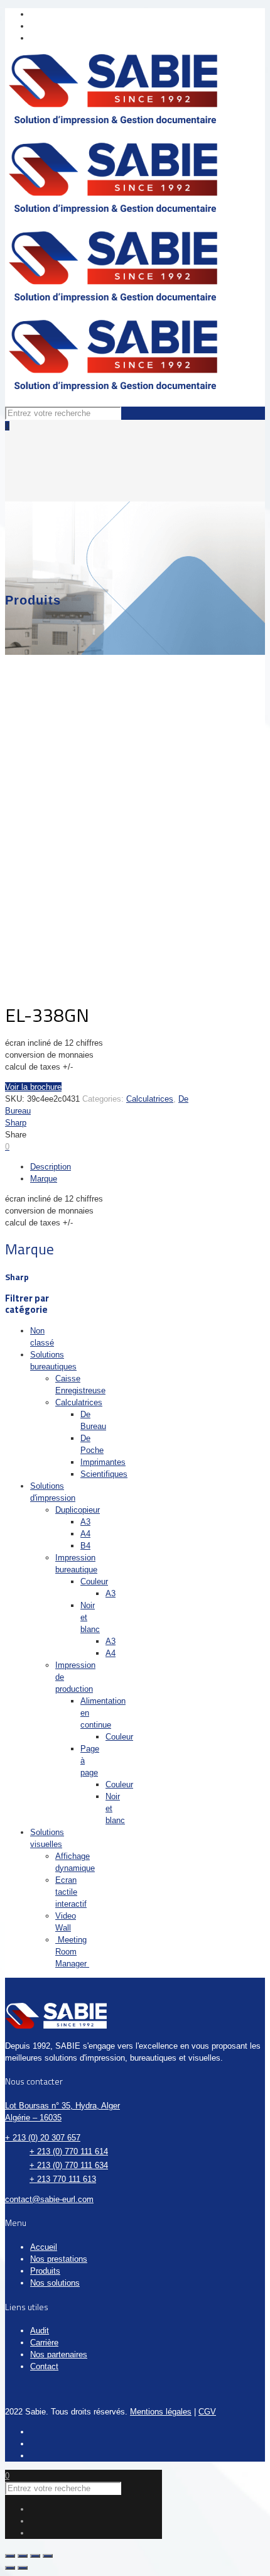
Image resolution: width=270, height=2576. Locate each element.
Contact (44, 2366)
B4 (85, 1546)
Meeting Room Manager (72, 1952)
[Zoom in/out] (48, 2556)
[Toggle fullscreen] (35, 2556)
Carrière (44, 2343)
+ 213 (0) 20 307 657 (43, 2138)
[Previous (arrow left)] (10, 2568)
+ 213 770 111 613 (63, 2179)
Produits (45, 2271)
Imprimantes (103, 1462)
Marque (44, 1179)
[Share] (23, 2556)
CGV (207, 2412)
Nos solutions (55, 2283)
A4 (85, 1534)
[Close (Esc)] (10, 2556)
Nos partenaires (59, 2354)
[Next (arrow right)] (23, 2568)
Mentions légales (161, 2412)
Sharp (16, 1123)
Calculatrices (150, 1099)
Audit (40, 2331)
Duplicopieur (78, 1510)
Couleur (94, 1581)
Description (51, 1167)
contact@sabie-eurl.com (49, 2199)
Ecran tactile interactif (71, 1892)
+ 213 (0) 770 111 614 (69, 2151)
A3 (85, 1522)
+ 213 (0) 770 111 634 (69, 2165)
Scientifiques (104, 1474)
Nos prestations (59, 2259)
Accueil (44, 2247)
